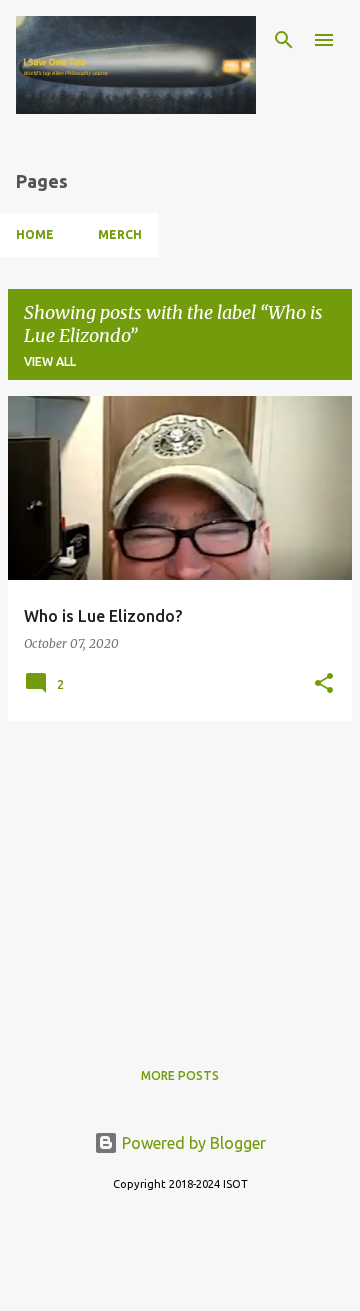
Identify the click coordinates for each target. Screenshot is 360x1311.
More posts (180, 1075)
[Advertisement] (180, 877)
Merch (120, 234)
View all (50, 361)
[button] (324, 684)
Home (35, 234)
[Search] (284, 40)
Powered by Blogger (192, 1143)
